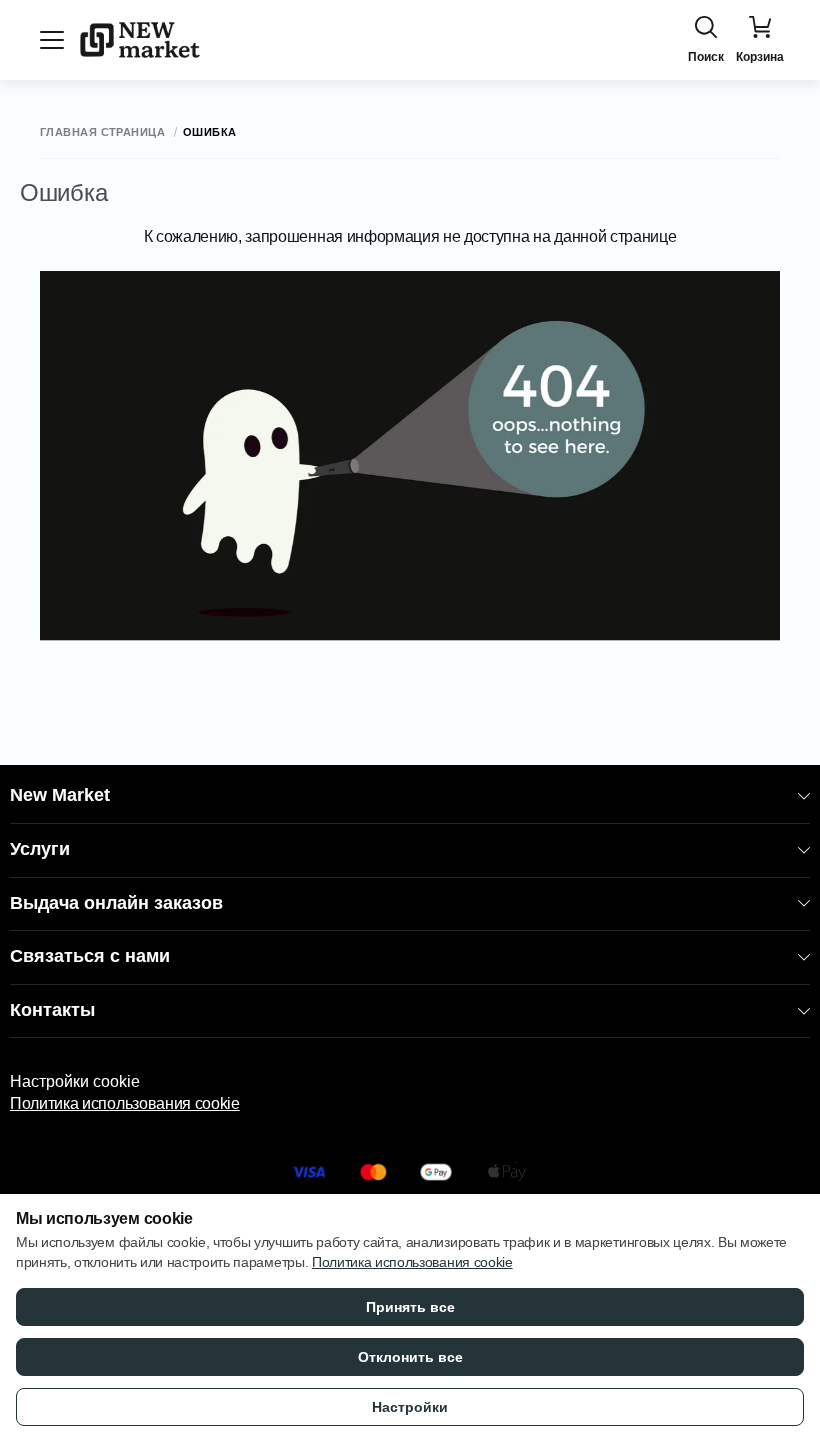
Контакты (52, 1010)
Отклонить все (410, 1357)
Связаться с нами (90, 956)
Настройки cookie (75, 1081)
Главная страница (102, 132)
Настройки (410, 1407)
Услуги (40, 849)
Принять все (410, 1307)
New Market (60, 795)
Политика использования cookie (125, 1103)
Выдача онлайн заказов (116, 903)
